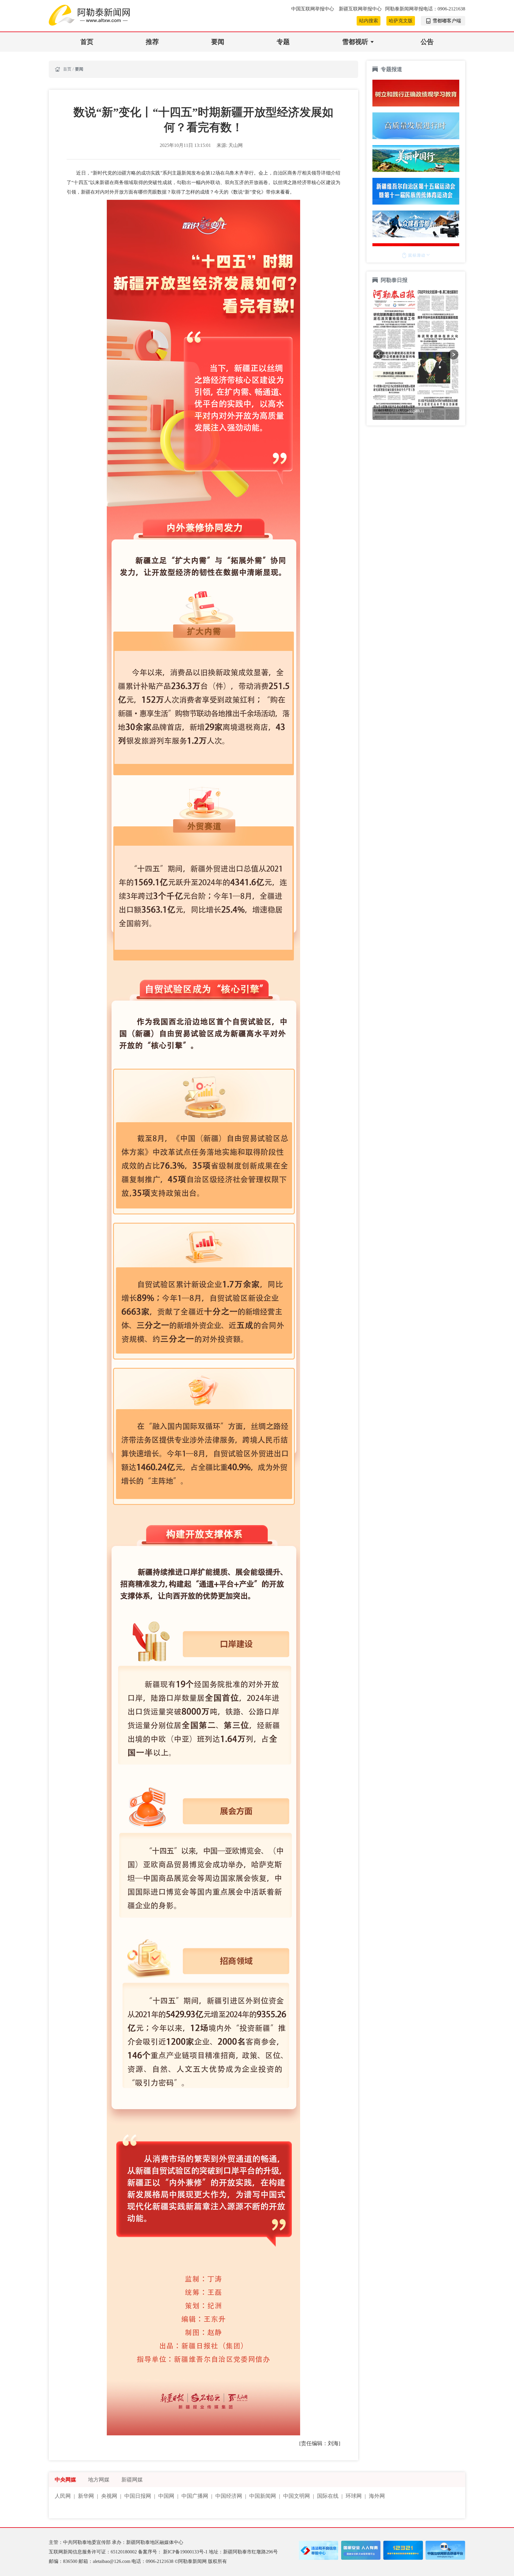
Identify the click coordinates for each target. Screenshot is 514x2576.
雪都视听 (355, 42)
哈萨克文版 (401, 21)
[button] (378, 354)
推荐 (152, 42)
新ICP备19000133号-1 (186, 2552)
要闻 (218, 42)
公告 (427, 42)
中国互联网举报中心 (313, 9)
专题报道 (391, 69)
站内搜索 (369, 21)
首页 (87, 42)
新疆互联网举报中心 (360, 9)
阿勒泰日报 (395, 280)
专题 (283, 42)
